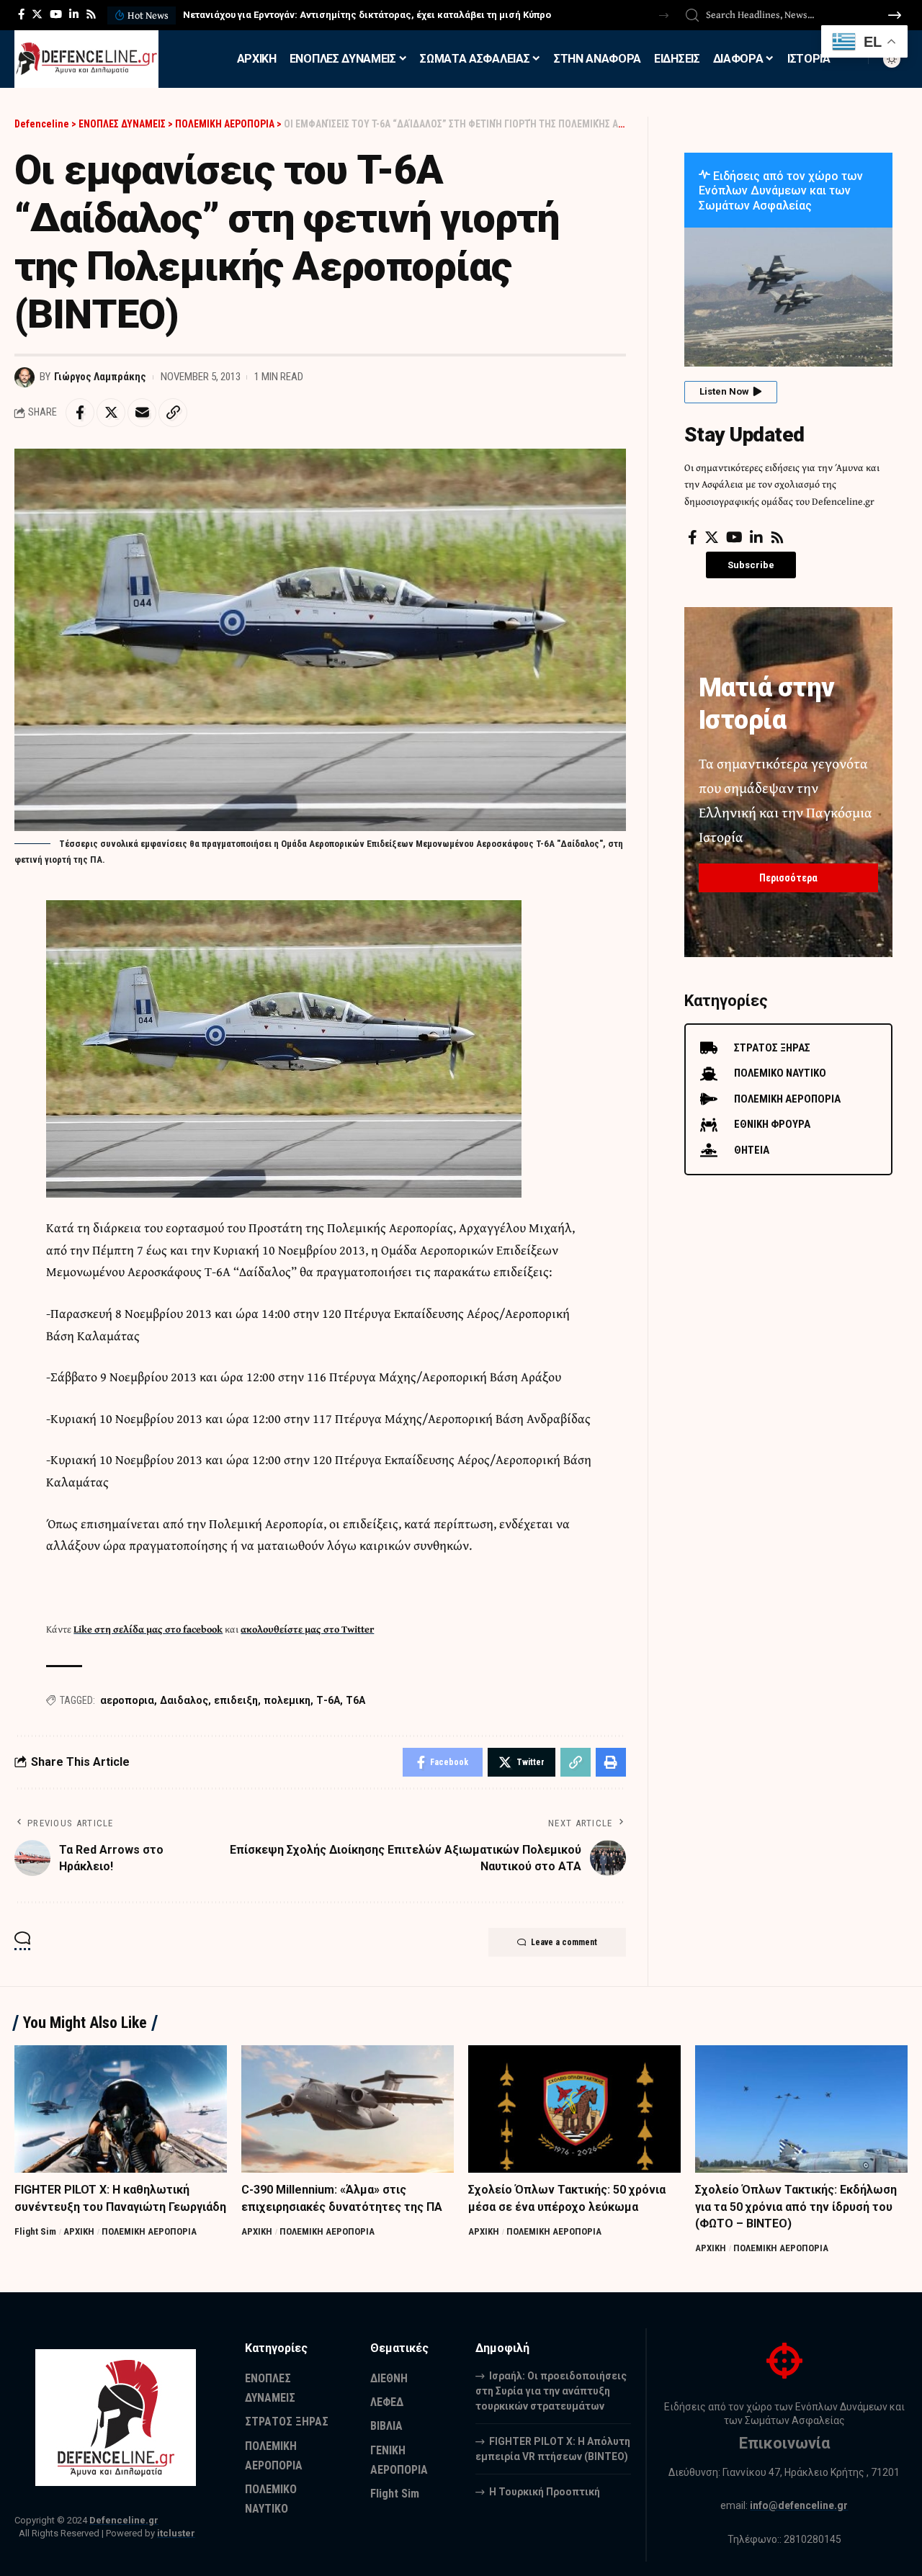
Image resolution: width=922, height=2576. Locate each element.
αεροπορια (127, 1700)
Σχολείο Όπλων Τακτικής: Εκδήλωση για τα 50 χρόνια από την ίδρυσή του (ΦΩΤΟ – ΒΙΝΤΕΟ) (796, 2206)
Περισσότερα (788, 878)
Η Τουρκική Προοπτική (545, 2492)
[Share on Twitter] (111, 413)
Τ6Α (355, 1700)
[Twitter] (37, 14)
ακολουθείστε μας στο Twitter (307, 1629)
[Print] (611, 1762)
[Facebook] (21, 14)
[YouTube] (56, 14)
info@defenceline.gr (799, 2505)
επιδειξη (236, 1700)
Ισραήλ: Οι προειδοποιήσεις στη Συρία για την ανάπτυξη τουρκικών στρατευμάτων (551, 2391)
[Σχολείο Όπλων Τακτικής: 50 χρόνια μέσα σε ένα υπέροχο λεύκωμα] (574, 2109)
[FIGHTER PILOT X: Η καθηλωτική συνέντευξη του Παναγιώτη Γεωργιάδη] (121, 2109)
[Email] (142, 413)
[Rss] (91, 14)
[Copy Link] (173, 413)
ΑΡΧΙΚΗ (79, 2231)
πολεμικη (287, 1700)
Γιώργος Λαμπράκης (100, 377)
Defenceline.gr (124, 2520)
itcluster (176, 2533)
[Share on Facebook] (80, 413)
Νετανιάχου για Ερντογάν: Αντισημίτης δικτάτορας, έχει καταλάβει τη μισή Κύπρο (367, 15)
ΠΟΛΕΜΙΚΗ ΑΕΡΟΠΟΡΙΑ (149, 2231)
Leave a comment (564, 1942)
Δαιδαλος (184, 1700)
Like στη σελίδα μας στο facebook (148, 1629)
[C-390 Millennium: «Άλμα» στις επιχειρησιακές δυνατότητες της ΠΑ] (348, 2109)
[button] (664, 15)
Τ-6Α (328, 1700)
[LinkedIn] (74, 14)
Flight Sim (35, 2231)
